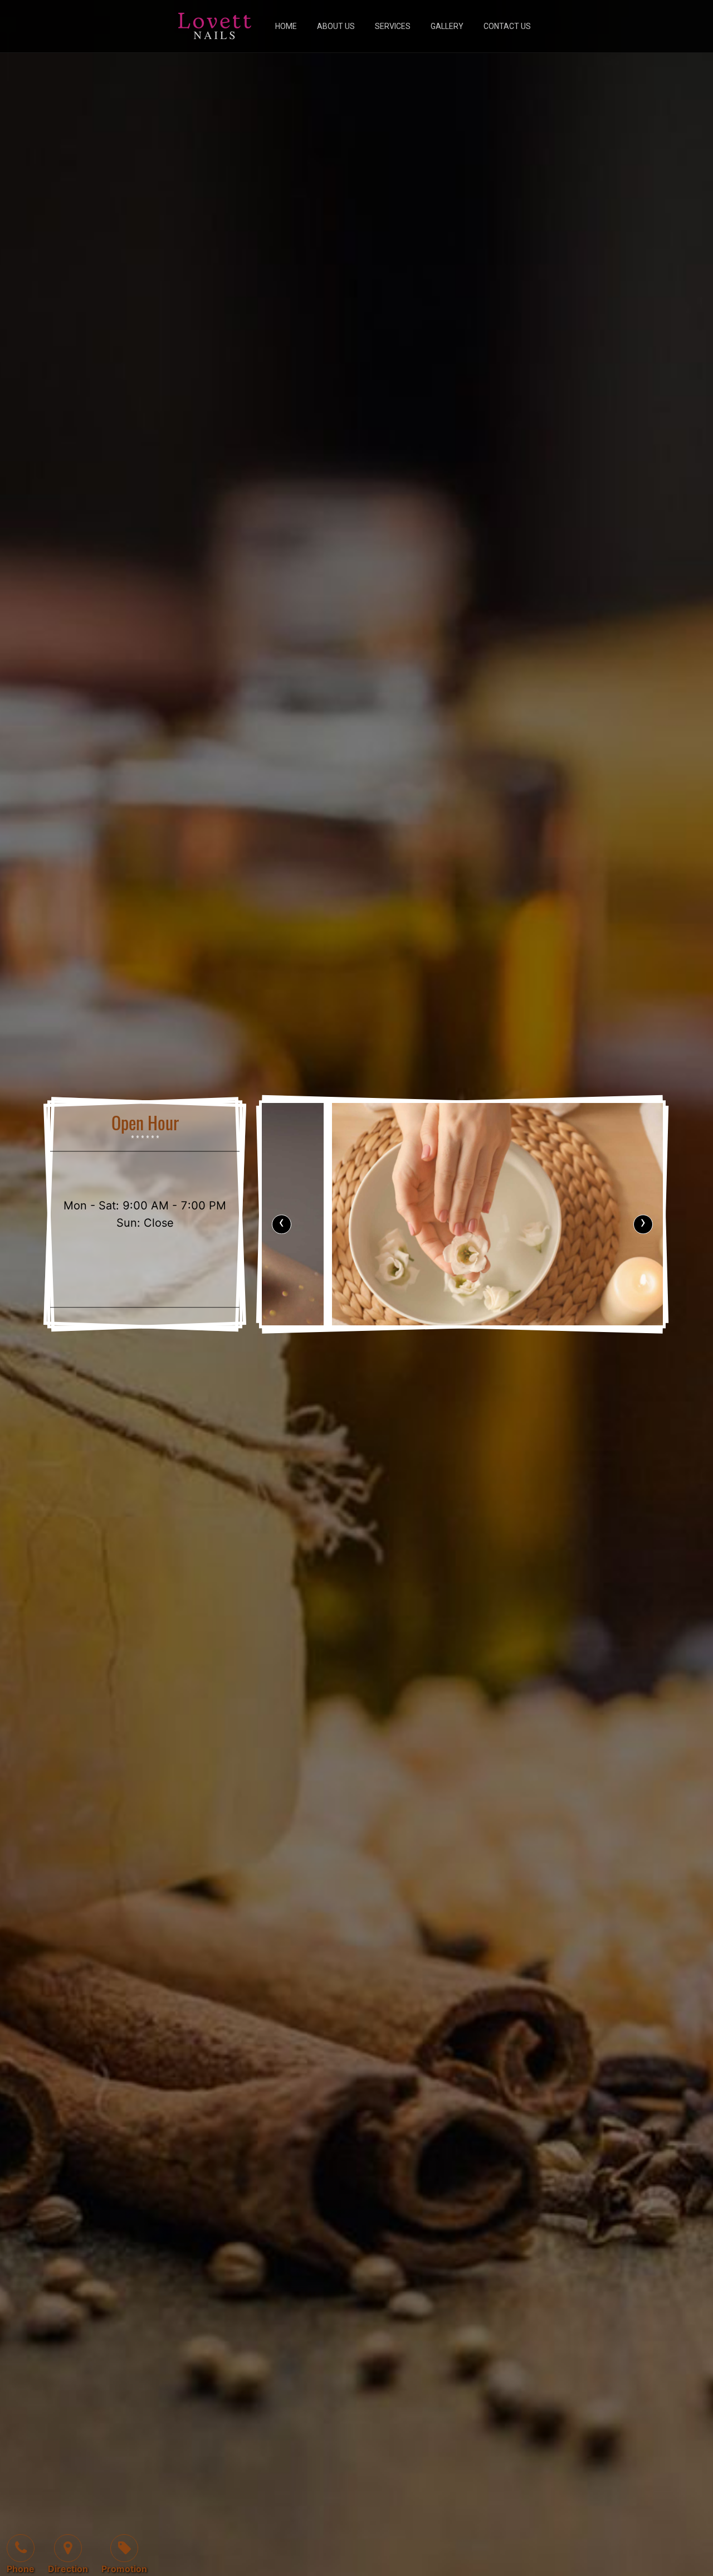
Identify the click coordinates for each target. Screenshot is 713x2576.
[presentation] (282, 1224)
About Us (336, 26)
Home (286, 26)
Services (393, 26)
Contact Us (507, 26)
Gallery (447, 26)
